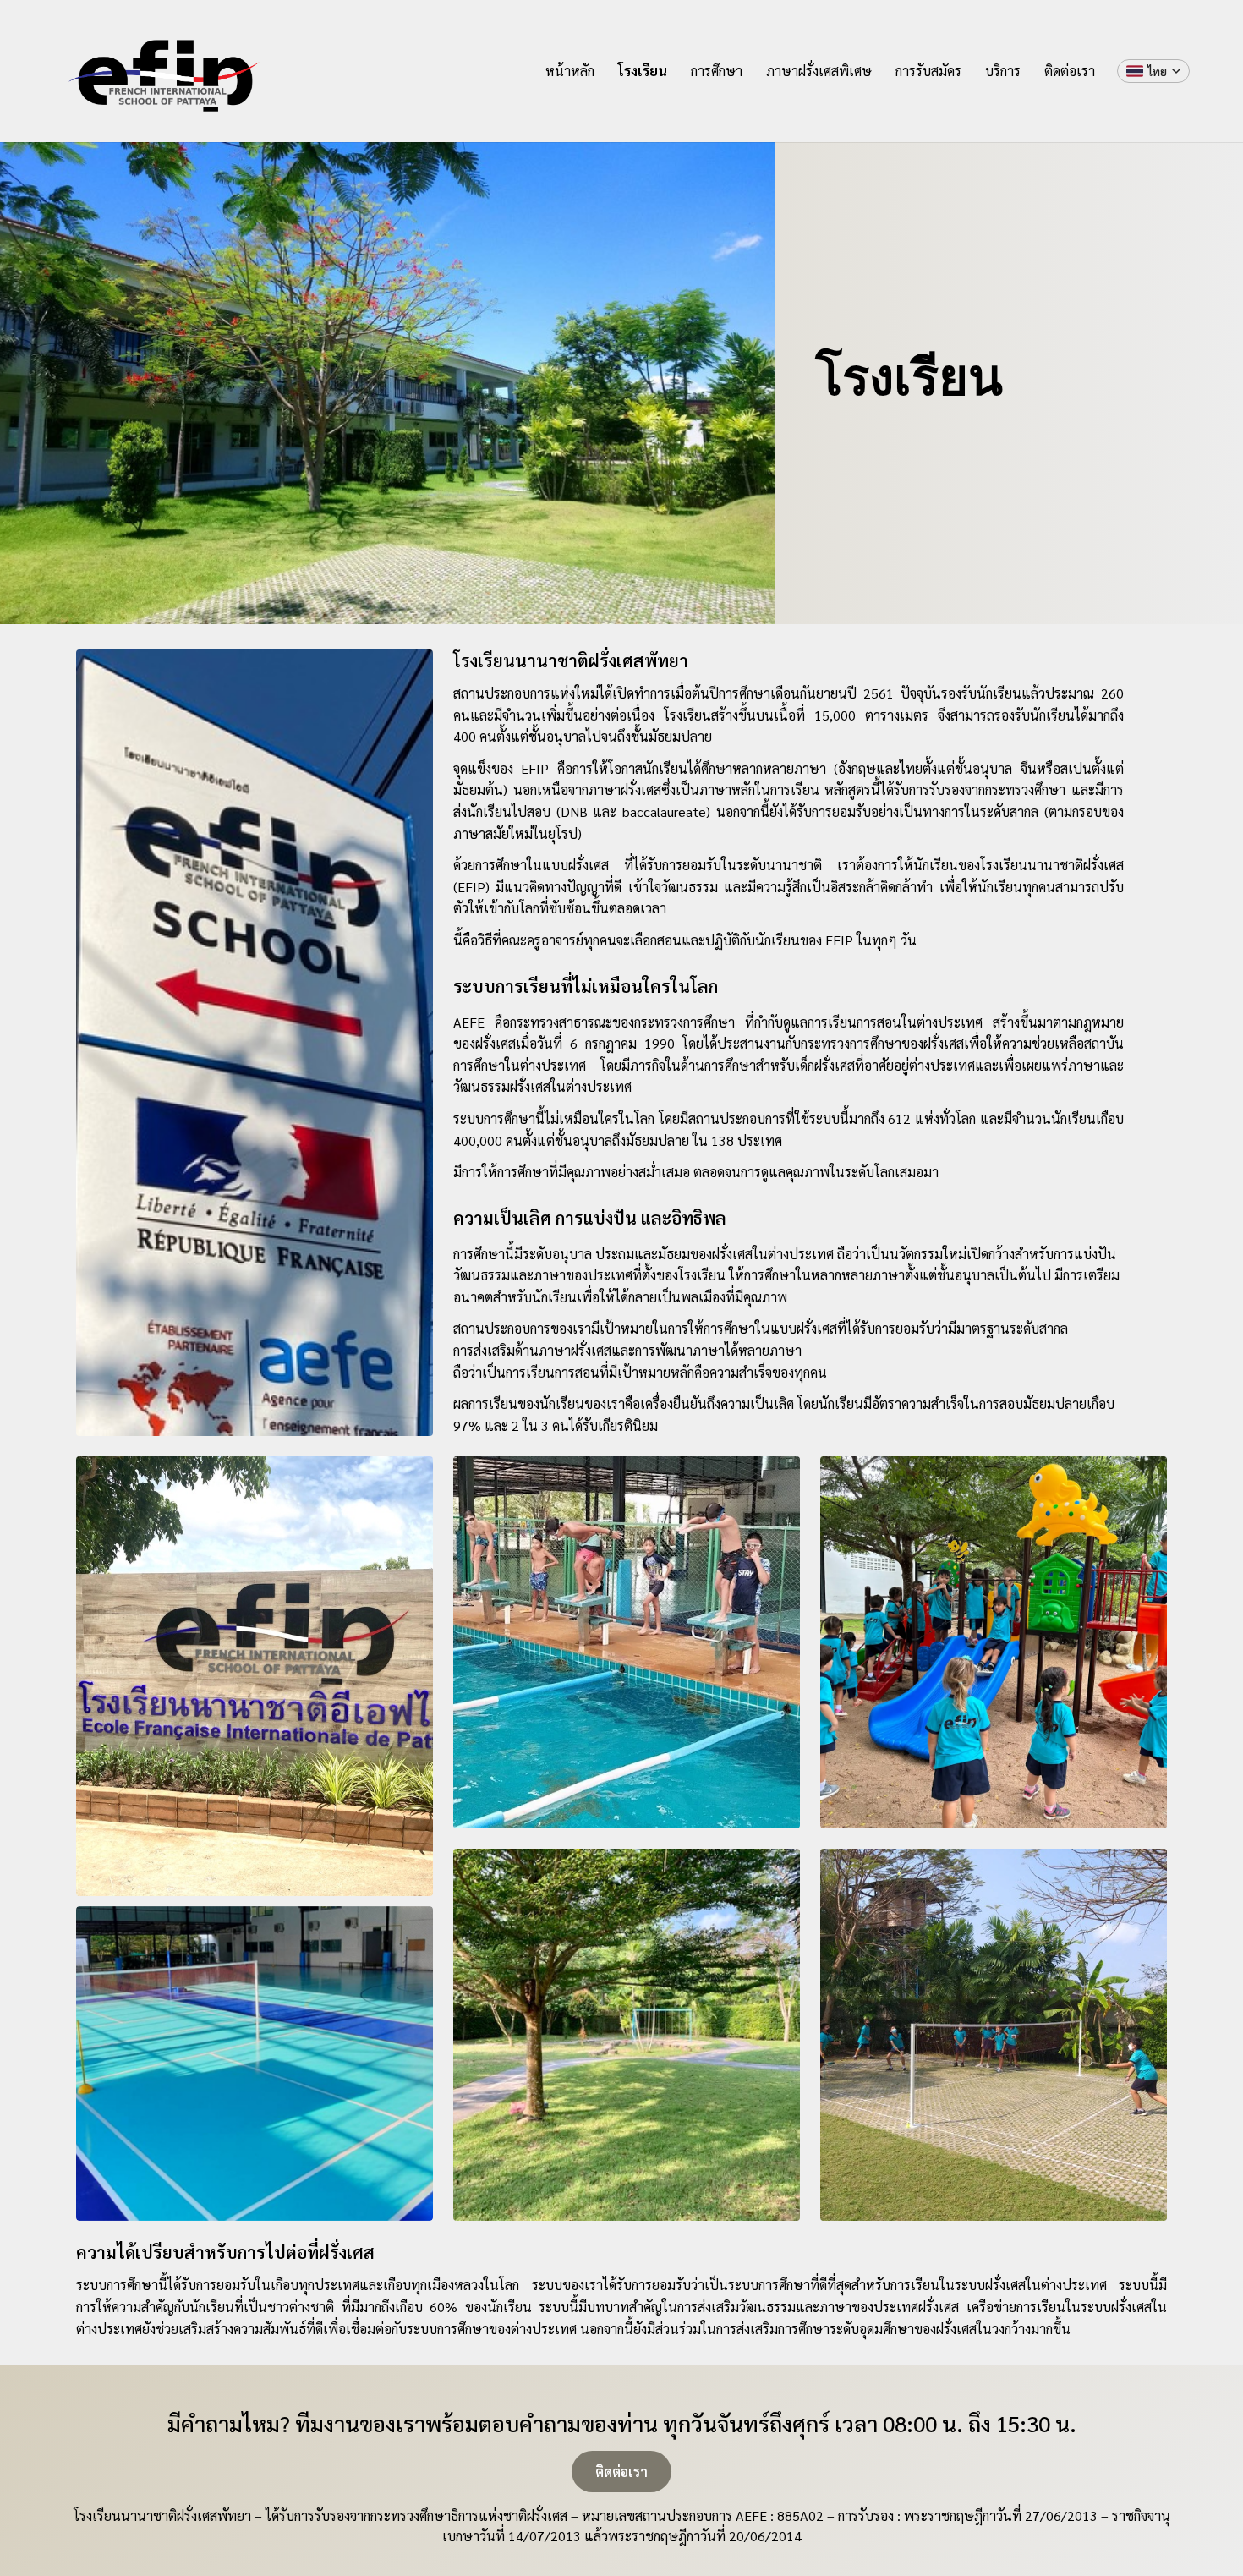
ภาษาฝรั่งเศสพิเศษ (819, 71)
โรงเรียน (643, 71)
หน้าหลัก (570, 71)
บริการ (1003, 71)
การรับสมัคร (928, 71)
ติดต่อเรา (1070, 71)
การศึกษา (717, 71)
